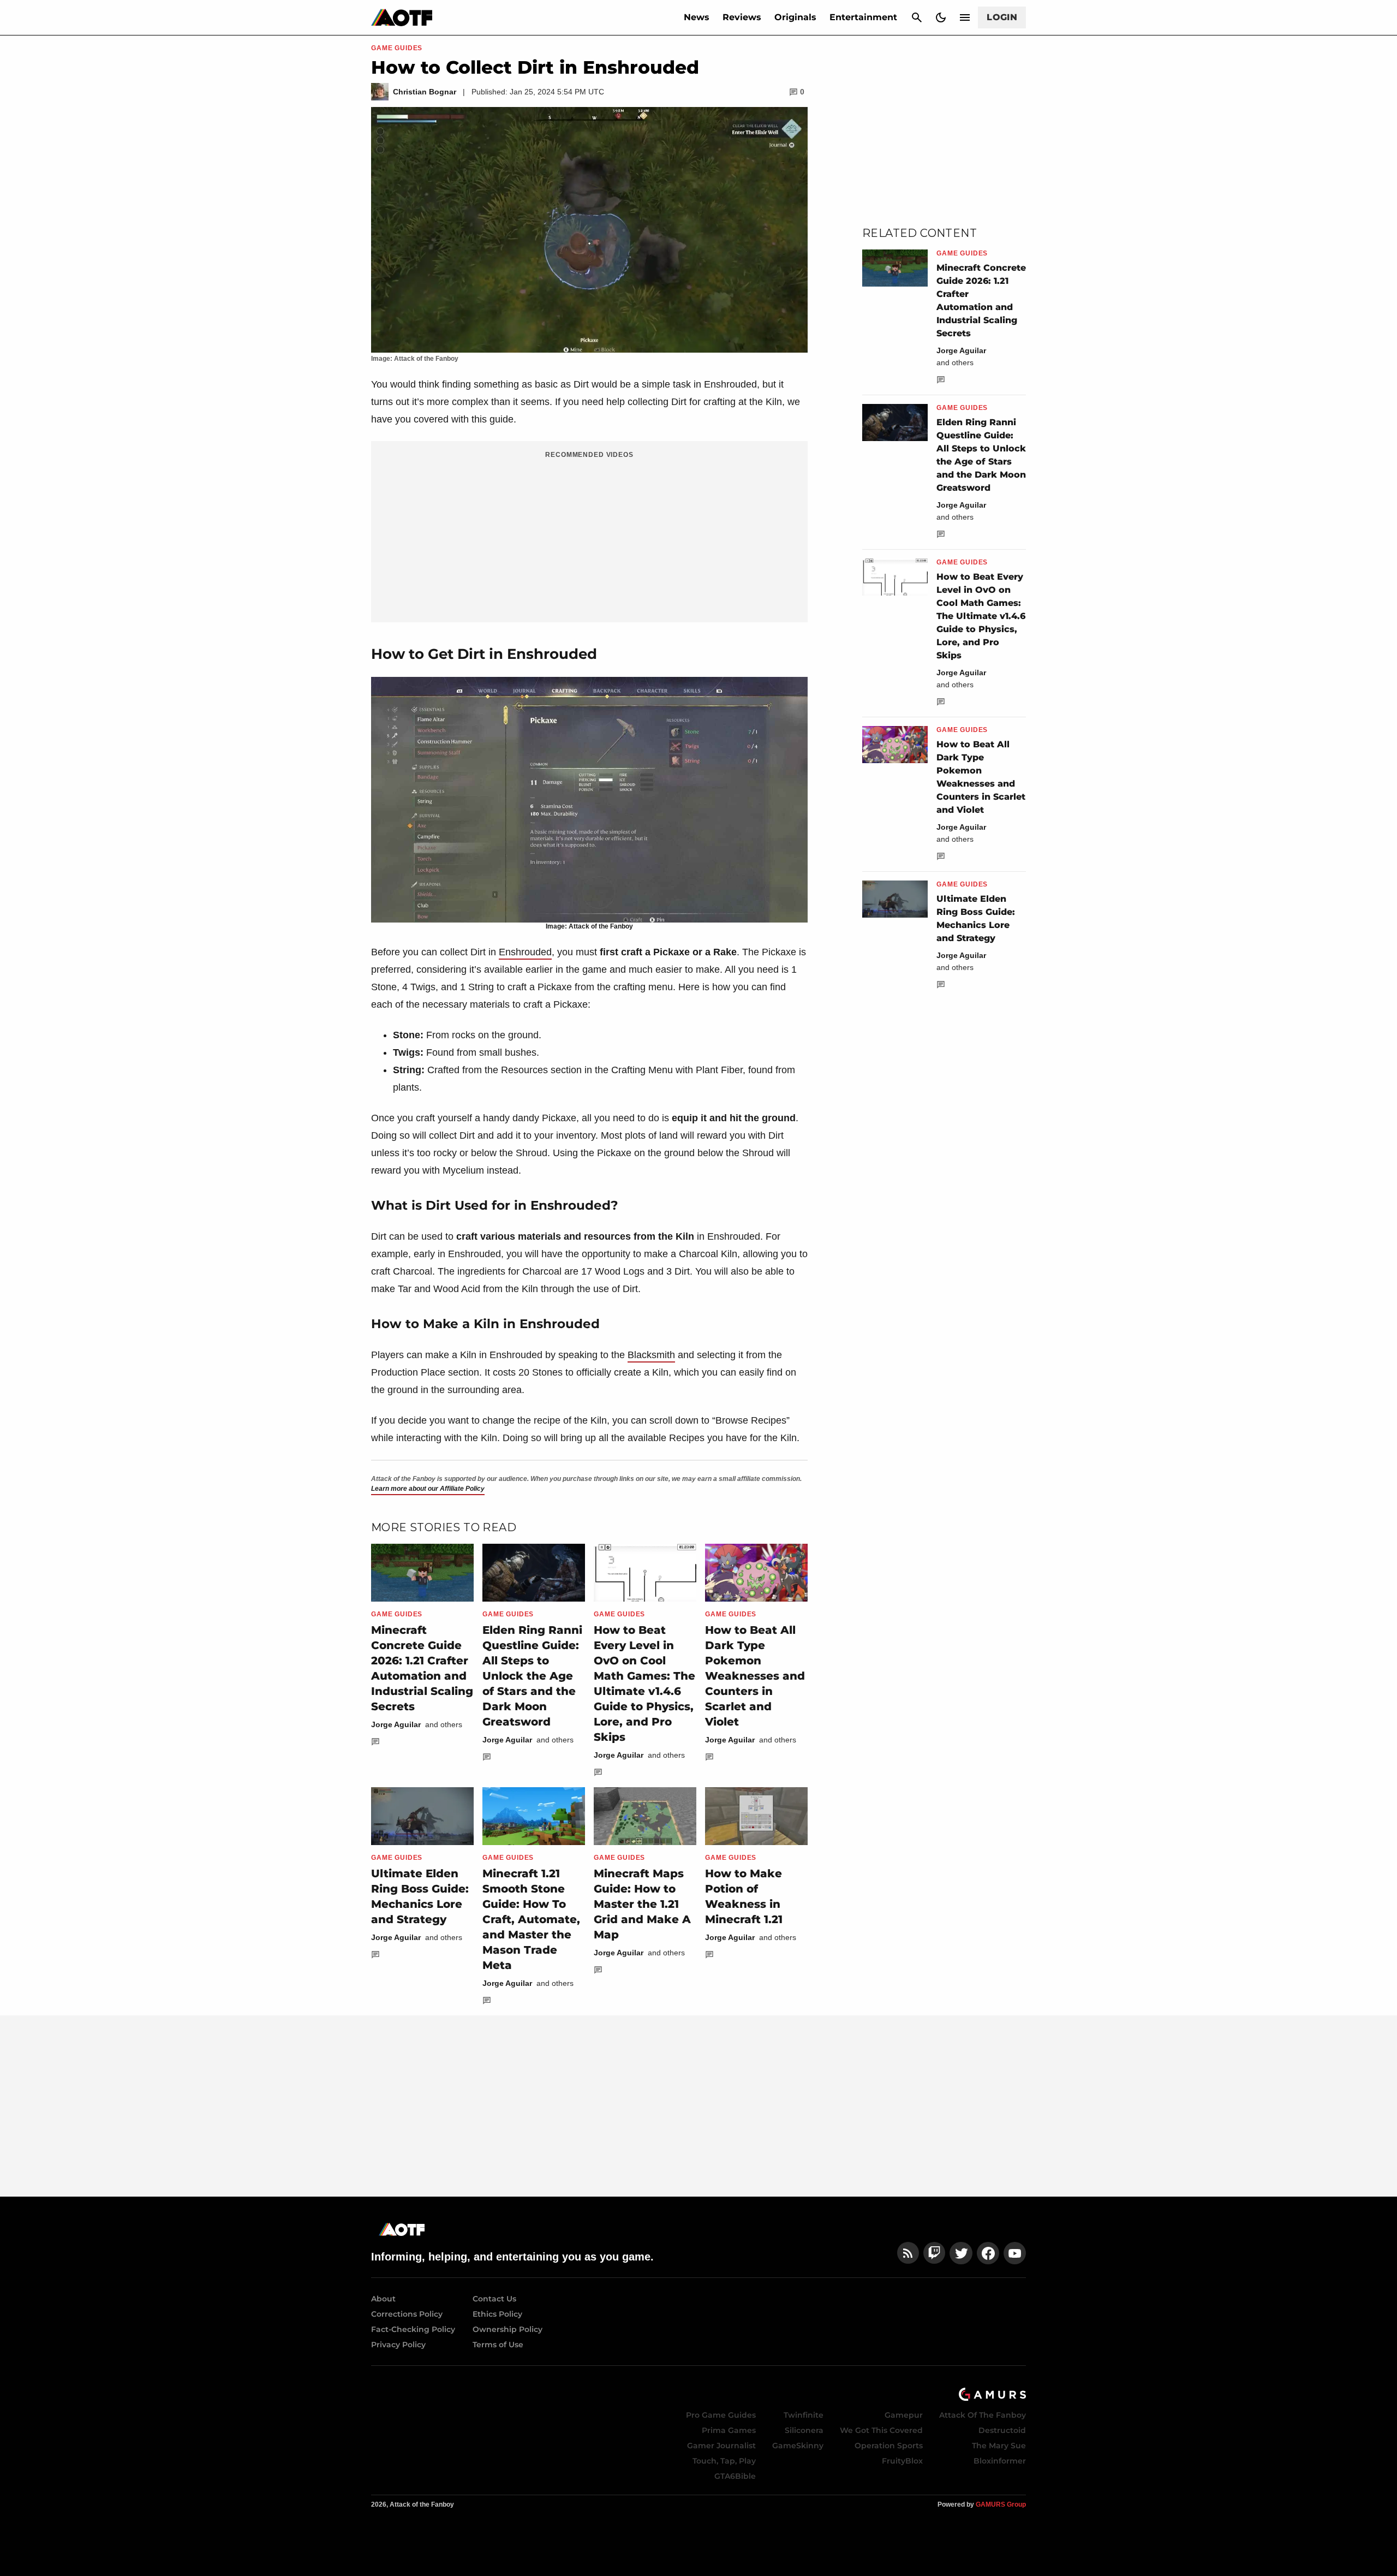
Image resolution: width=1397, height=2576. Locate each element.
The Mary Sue (999, 2446)
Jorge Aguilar (396, 1724)
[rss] (908, 2253)
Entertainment (863, 17)
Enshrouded (525, 952)
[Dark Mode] (941, 17)
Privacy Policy (398, 2345)
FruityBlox (902, 2461)
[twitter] (961, 2253)
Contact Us (494, 2299)
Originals (795, 17)
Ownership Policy (508, 2329)
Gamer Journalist (721, 2446)
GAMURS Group (1001, 2504)
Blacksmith (651, 1355)
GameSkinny (798, 2446)
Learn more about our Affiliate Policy (428, 1489)
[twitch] (934, 2253)
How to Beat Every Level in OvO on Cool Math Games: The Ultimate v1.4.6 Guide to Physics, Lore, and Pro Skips (981, 616)
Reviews (742, 17)
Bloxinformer (1000, 2461)
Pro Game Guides (721, 2415)
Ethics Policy (497, 2314)
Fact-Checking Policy (413, 2329)
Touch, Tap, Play (724, 2461)
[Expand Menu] (965, 17)
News (697, 17)
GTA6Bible (735, 2476)
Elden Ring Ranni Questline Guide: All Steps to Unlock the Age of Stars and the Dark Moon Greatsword (532, 1676)
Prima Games (729, 2430)
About (383, 2299)
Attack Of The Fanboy (983, 2415)
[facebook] (988, 2253)
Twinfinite (804, 2415)
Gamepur (904, 2415)
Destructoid (1002, 2430)
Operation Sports (889, 2446)
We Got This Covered (881, 2430)
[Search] (917, 17)
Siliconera (804, 2430)
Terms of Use (498, 2345)
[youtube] (1015, 2253)
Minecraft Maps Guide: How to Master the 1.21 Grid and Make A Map (642, 1904)
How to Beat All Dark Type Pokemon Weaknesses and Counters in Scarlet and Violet (755, 1676)
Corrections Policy (407, 2314)
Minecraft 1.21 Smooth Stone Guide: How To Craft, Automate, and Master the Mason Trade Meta (531, 1919)
